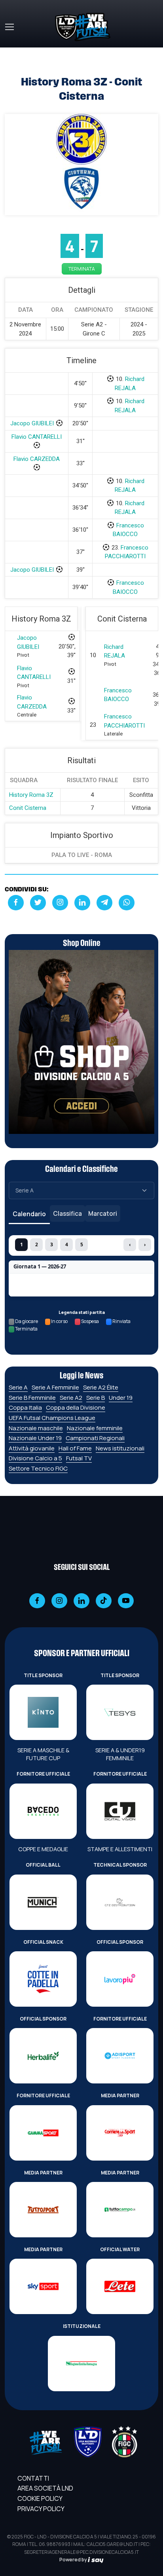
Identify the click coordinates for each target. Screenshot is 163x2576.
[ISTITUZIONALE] (81, 2364)
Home (13, 52)
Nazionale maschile (36, 1428)
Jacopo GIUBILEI (32, 423)
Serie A (18, 1387)
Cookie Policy (40, 2498)
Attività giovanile (32, 1448)
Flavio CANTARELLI (37, 437)
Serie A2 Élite (101, 1387)
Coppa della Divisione (76, 1407)
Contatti (33, 2478)
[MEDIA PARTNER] (120, 2133)
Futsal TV (79, 1458)
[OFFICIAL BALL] (43, 1902)
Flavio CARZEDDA (37, 459)
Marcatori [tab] (103, 1213)
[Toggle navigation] (9, 27)
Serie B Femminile (32, 1398)
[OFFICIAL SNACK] (43, 1979)
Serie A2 (71, 1398)
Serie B (96, 1398)
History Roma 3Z (31, 795)
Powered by (74, 2560)
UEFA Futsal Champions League (52, 1418)
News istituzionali (120, 1448)
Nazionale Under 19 (35, 1438)
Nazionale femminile (95, 1428)
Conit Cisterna (28, 808)
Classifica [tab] (67, 1213)
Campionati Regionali (95, 1438)
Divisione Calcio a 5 (35, 1458)
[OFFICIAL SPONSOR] (120, 1979)
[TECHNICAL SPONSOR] (120, 1902)
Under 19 (121, 1398)
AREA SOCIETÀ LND (45, 2488)
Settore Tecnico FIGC (38, 1468)
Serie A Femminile (55, 1387)
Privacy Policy (41, 2509)
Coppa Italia (25, 1407)
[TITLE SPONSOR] (43, 1712)
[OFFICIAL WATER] (120, 2286)
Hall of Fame (75, 1448)
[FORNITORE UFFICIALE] (43, 1811)
